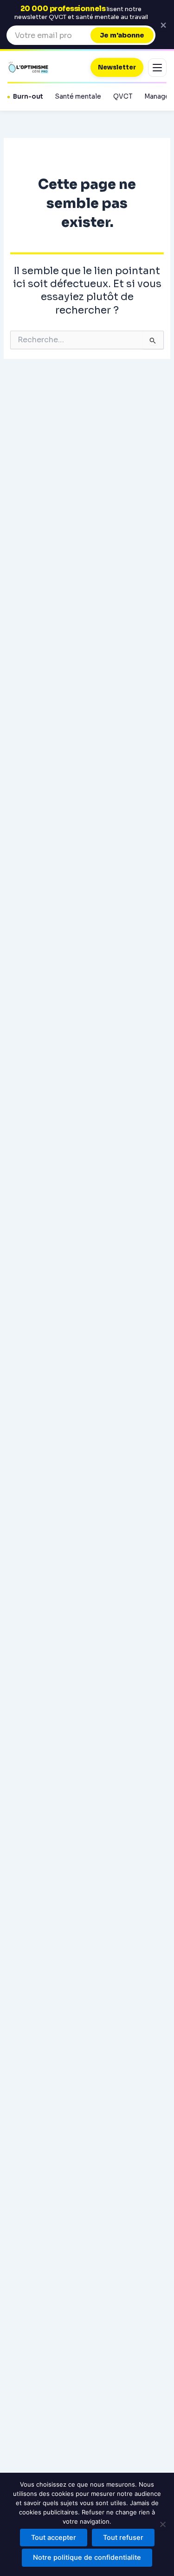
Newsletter (117, 67)
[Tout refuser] (162, 2524)
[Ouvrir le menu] (157, 68)
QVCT (123, 97)
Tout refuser (123, 2538)
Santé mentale (78, 97)
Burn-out (28, 97)
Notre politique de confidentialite (87, 2557)
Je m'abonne (122, 35)
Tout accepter (54, 2538)
